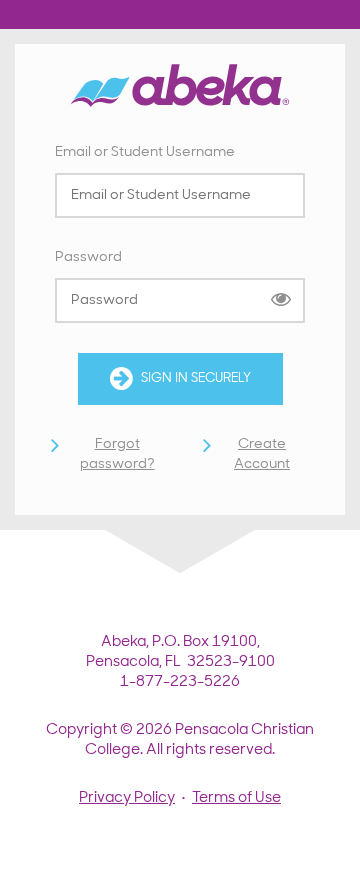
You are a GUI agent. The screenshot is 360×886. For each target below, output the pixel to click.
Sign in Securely (196, 378)
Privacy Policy (127, 798)
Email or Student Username (145, 152)
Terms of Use (236, 798)
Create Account (262, 454)
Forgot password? (117, 454)
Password (88, 257)
